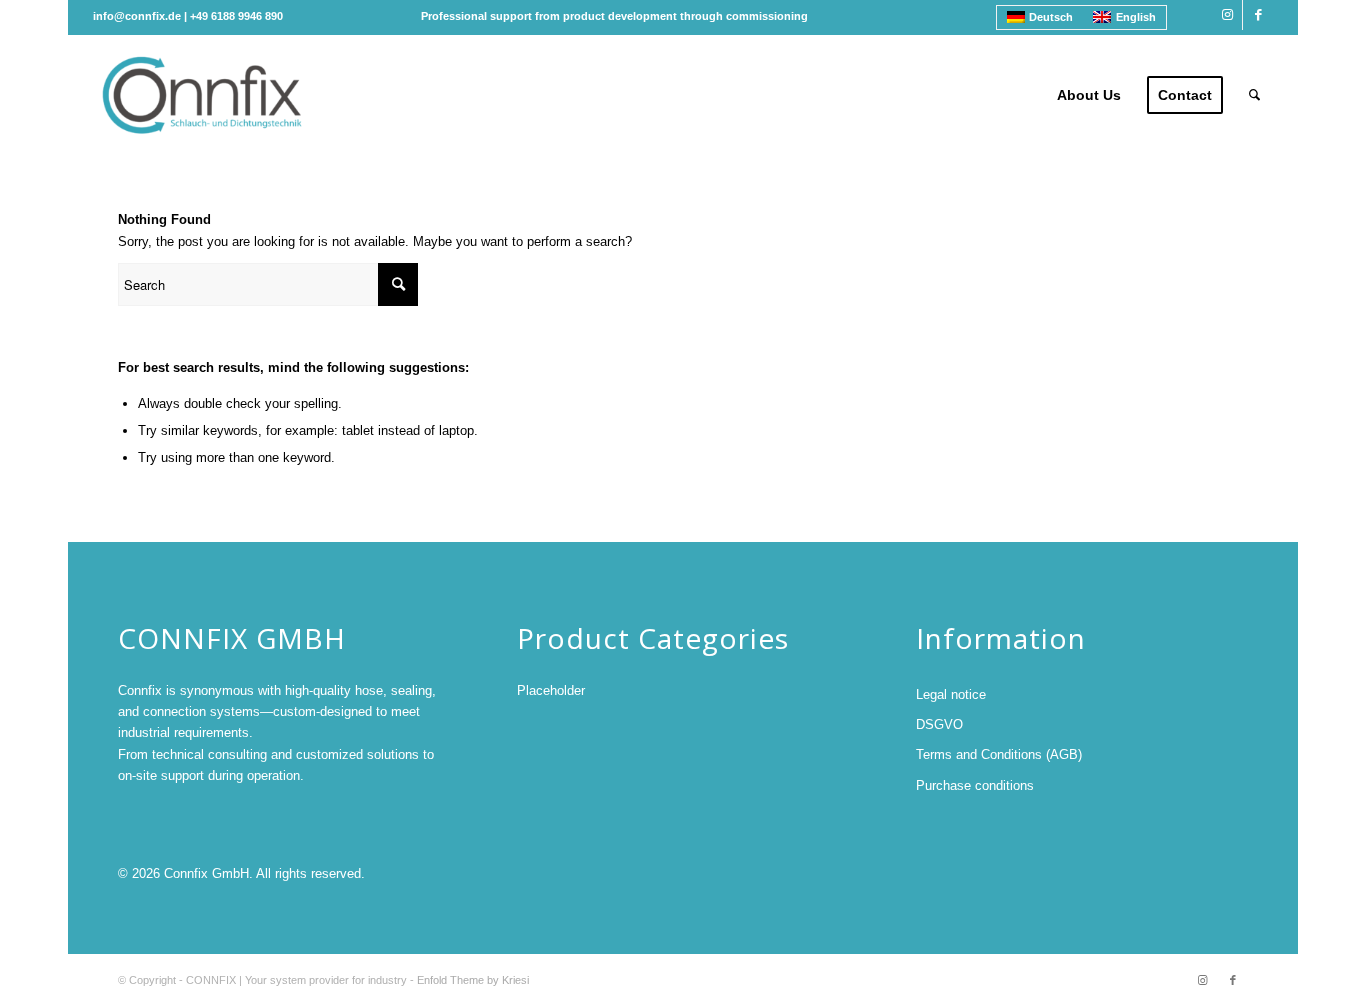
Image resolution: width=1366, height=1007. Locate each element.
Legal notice (951, 694)
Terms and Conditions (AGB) (999, 754)
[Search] (1254, 95)
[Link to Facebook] (1258, 15)
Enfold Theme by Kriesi (473, 980)
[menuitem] (1089, 95)
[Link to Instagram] (1227, 15)
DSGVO (939, 724)
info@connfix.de (137, 16)
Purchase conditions (975, 785)
